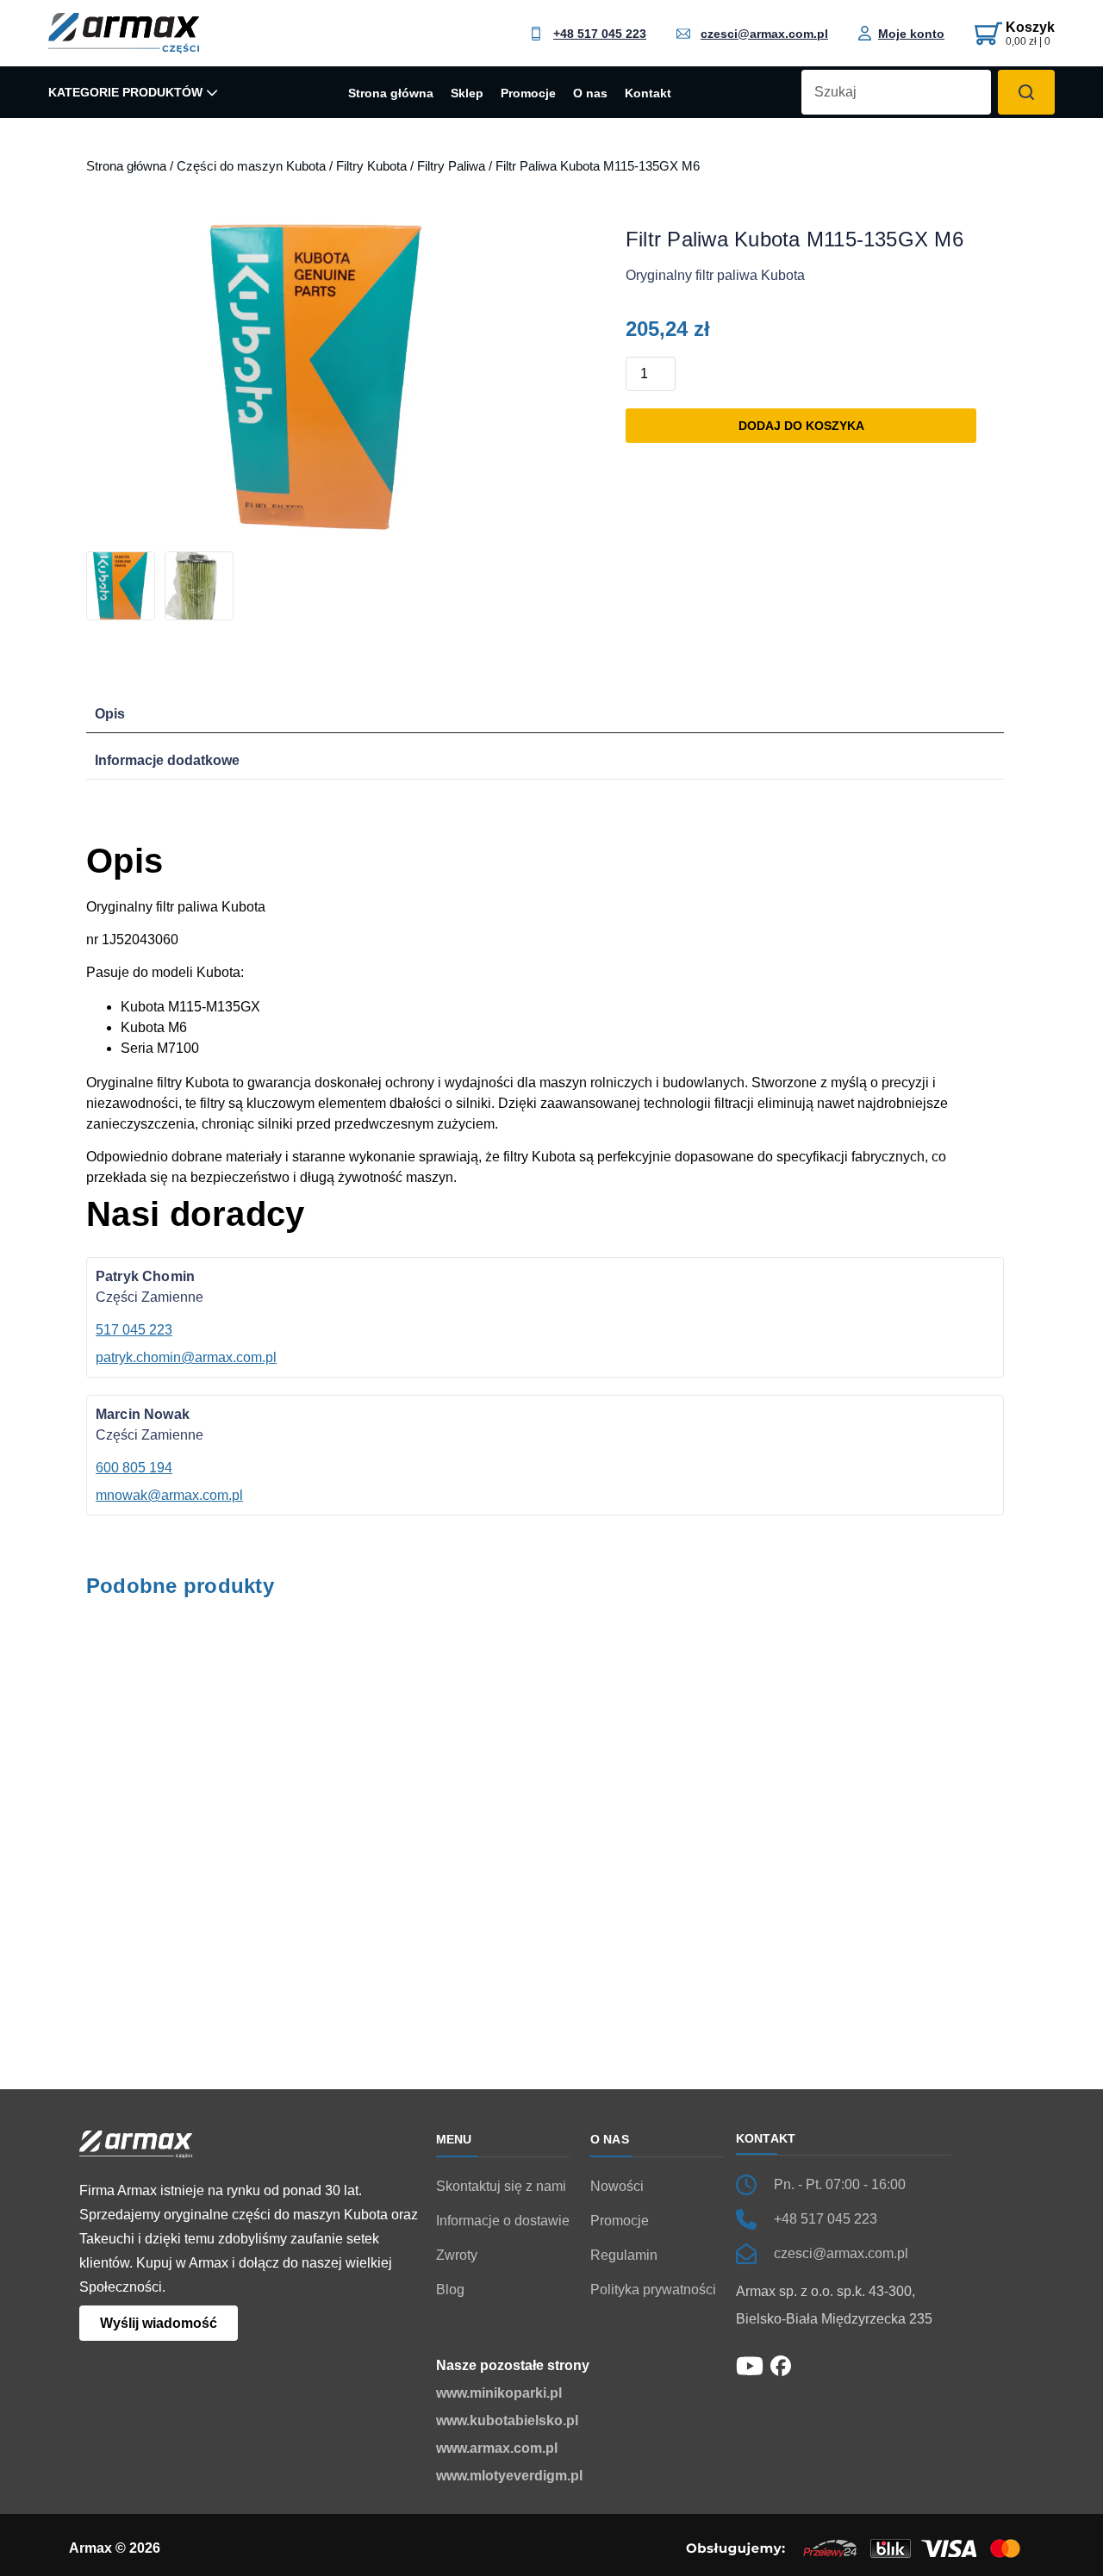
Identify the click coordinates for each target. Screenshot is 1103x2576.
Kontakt (648, 94)
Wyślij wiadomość (159, 2323)
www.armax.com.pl (497, 2448)
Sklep (467, 94)
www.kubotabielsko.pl (507, 2420)
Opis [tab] (110, 714)
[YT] (750, 2364)
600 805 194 (134, 1468)
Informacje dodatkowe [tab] (167, 760)
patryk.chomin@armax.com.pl (186, 1357)
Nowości (617, 2186)
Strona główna (391, 94)
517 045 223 (134, 1330)
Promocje (528, 94)
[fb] (781, 2365)
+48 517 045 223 (600, 34)
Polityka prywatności (653, 2290)
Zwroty (457, 2255)
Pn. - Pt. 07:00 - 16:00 (840, 2184)
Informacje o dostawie (503, 2221)
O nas (590, 94)
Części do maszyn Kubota (251, 166)
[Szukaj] (1026, 92)
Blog (450, 2290)
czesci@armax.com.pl (764, 34)
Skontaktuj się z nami (501, 2186)
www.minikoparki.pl (499, 2393)
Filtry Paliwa (451, 166)
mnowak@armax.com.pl (169, 1495)
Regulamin (624, 2255)
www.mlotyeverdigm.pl (509, 2476)
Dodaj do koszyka (801, 426)
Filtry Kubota (371, 166)
